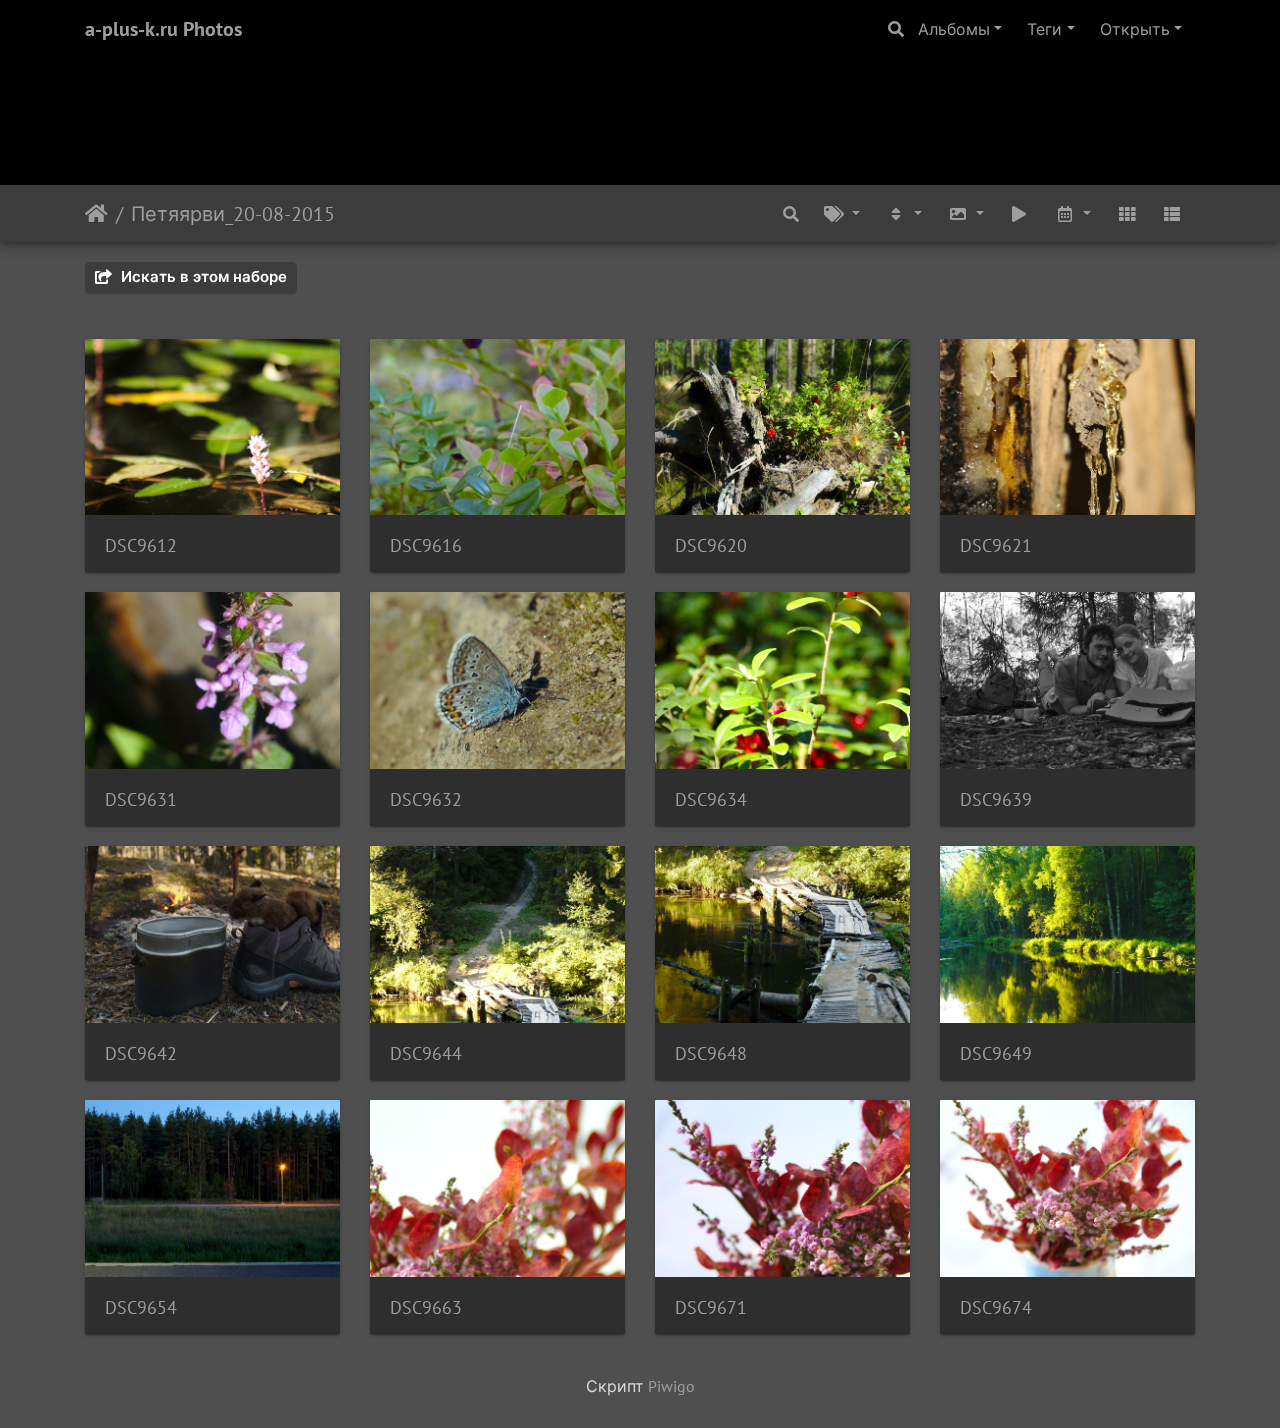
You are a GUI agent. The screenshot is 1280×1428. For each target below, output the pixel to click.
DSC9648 (711, 1053)
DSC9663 (426, 1307)
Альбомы (954, 29)
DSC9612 (141, 545)
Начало (96, 214)
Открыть (1135, 29)
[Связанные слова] (843, 213)
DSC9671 (711, 1307)
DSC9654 (141, 1307)
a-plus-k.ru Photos (163, 29)
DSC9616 (426, 545)
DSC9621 (996, 545)
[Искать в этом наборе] (791, 213)
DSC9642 (141, 1053)
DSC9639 (996, 799)
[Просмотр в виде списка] (1172, 213)
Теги (1044, 29)
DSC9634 (711, 799)
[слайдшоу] (1020, 213)
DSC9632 (426, 799)
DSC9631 (141, 799)
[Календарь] (1073, 213)
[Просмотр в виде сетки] (1127, 213)
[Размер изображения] (966, 213)
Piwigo (671, 1386)
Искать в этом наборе (202, 276)
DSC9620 (711, 545)
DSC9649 (996, 1053)
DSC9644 (426, 1053)
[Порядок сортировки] (904, 213)
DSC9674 (996, 1307)
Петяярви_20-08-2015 (233, 214)
